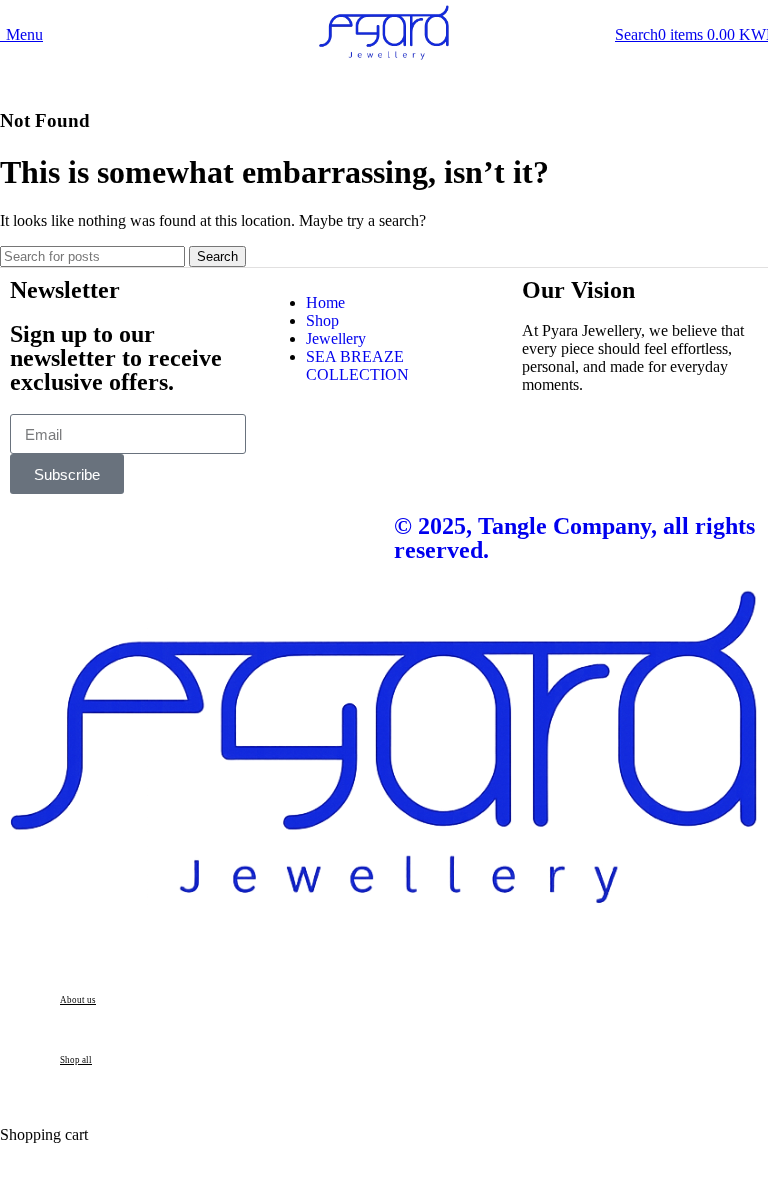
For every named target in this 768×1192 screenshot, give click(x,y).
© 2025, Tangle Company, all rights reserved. (574, 538)
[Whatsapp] (89, 539)
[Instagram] (35, 539)
